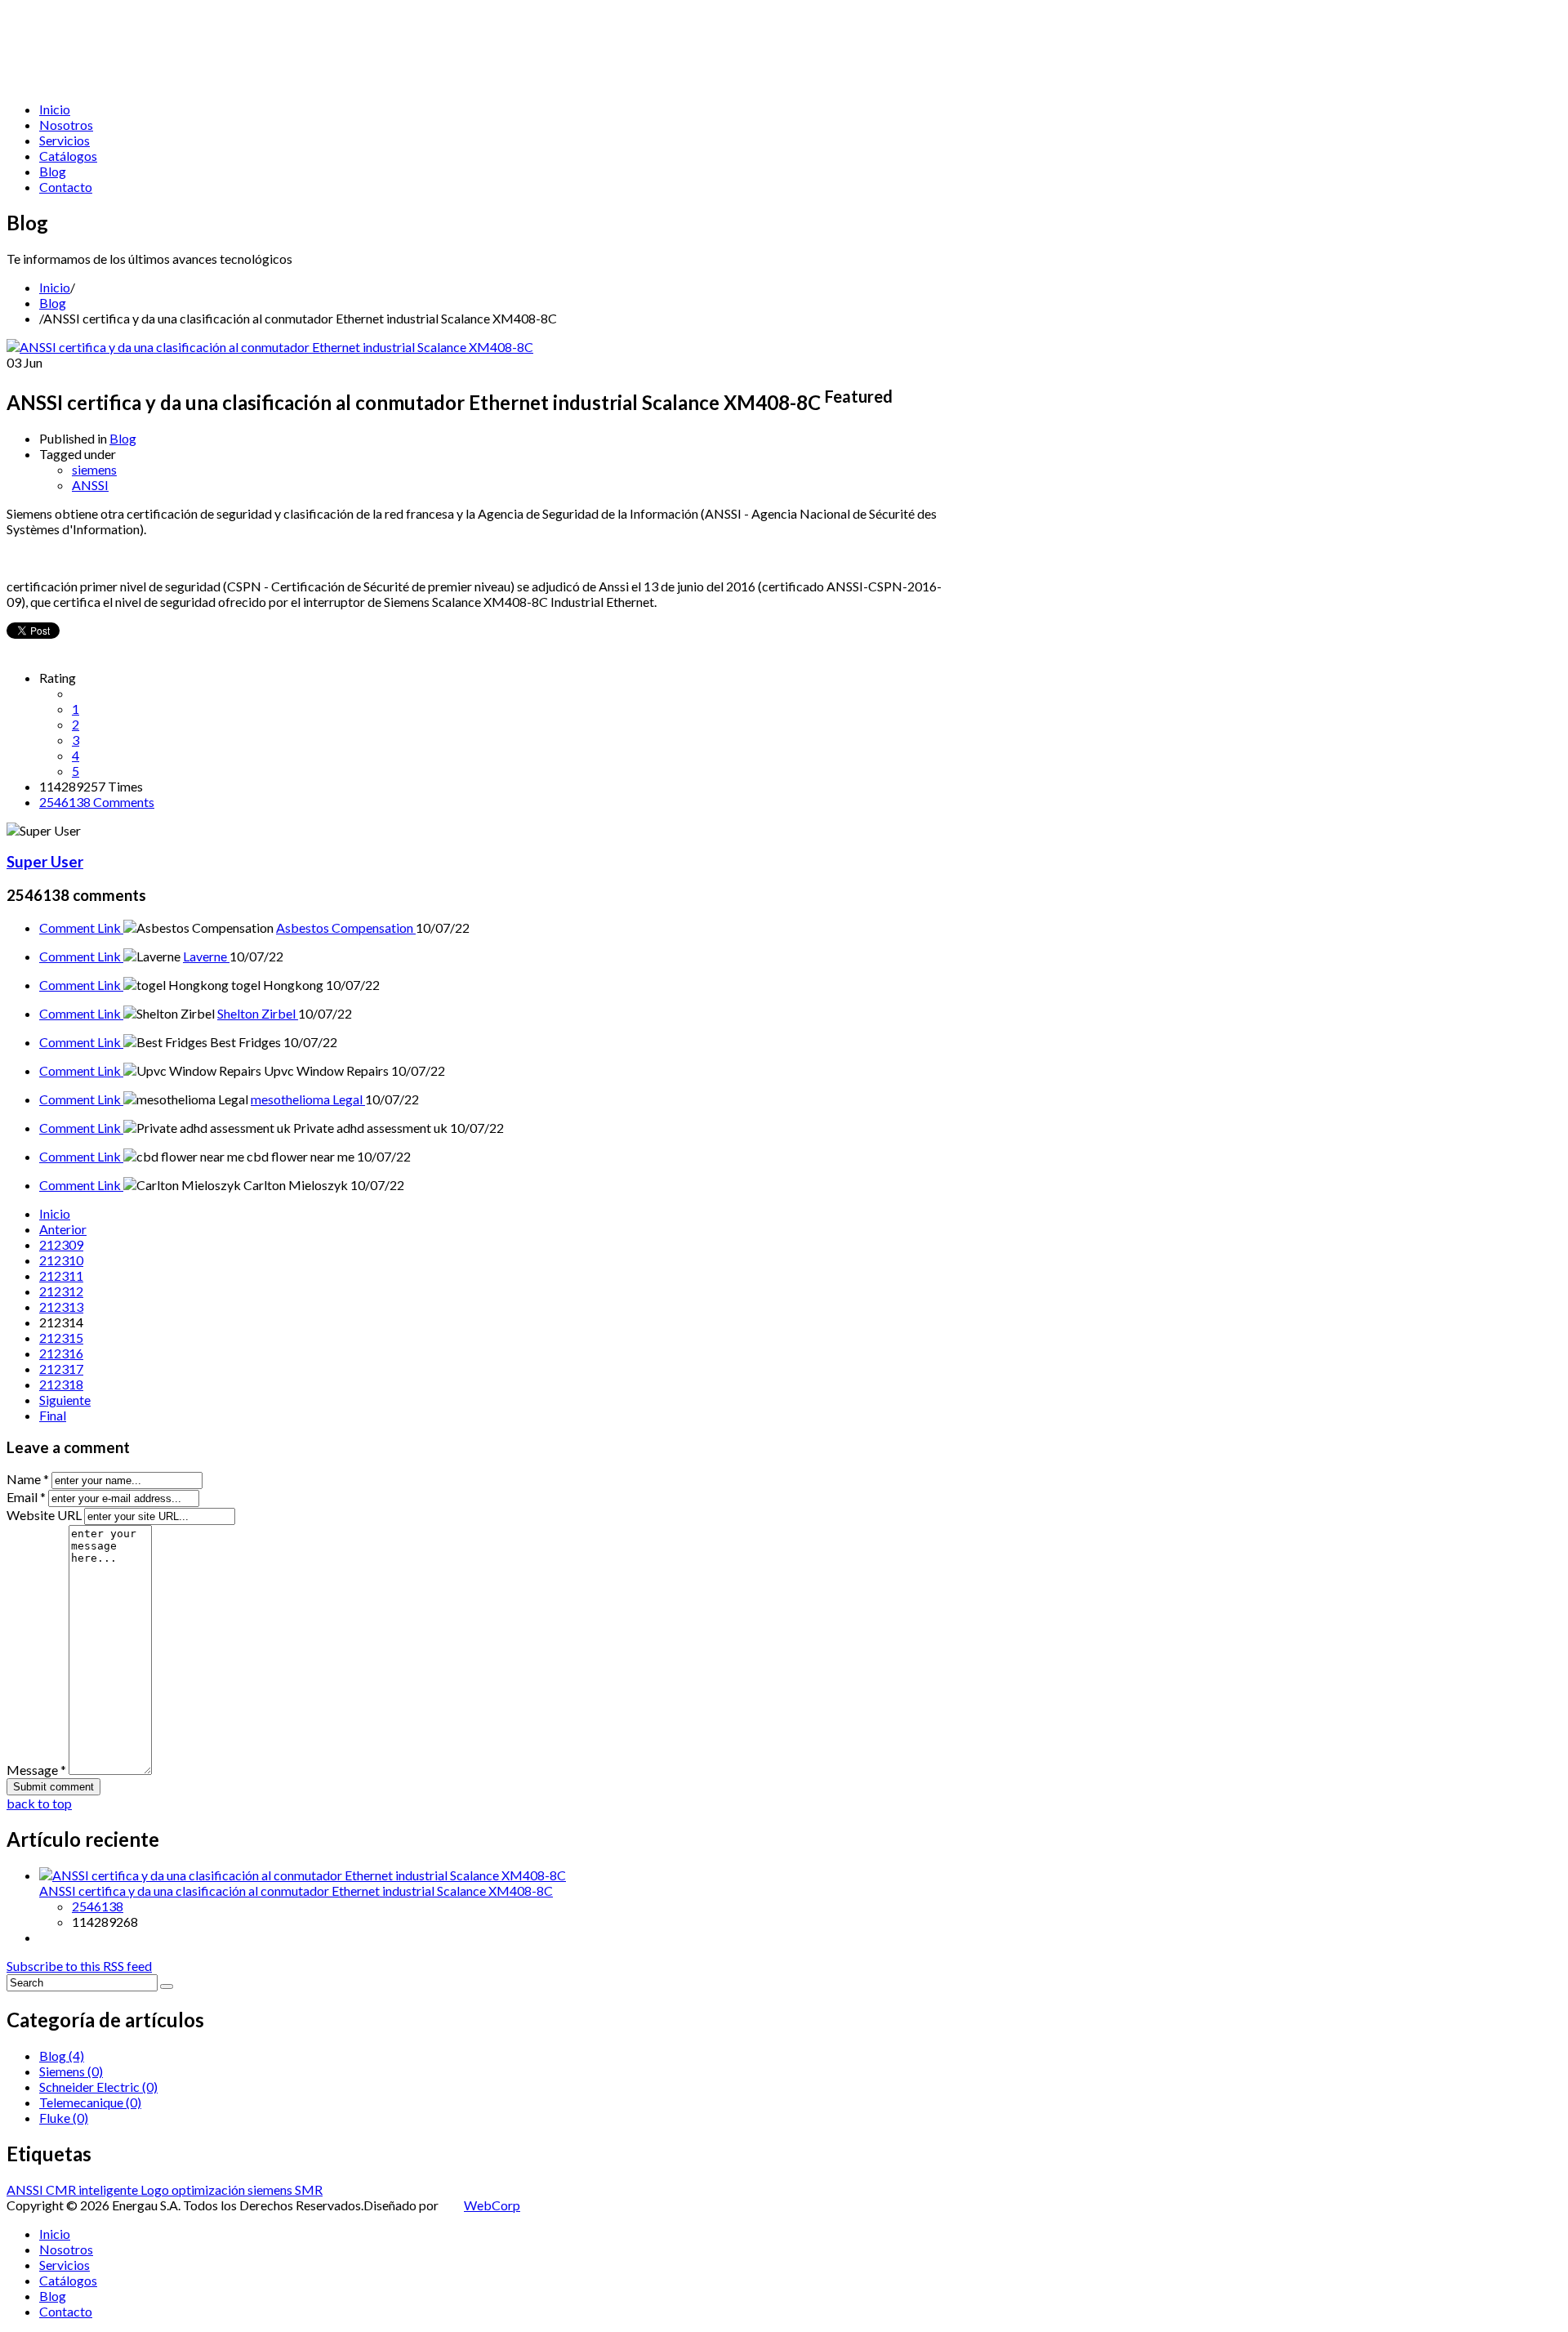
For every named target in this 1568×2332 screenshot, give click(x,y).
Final (53, 1415)
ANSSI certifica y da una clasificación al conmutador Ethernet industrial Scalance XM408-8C (296, 1891)
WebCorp (492, 2205)
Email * (26, 1497)
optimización (209, 2189)
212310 (61, 1260)
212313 (61, 1306)
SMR (309, 2189)
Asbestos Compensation (346, 927)
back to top (39, 1803)
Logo (156, 2189)
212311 (61, 1275)
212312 (61, 1291)
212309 (61, 1244)
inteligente (109, 2189)
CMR (62, 2189)
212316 (61, 1353)
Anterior (63, 1229)
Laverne (206, 956)
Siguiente (65, 1400)
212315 (61, 1338)
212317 (61, 1369)
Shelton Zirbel (258, 1013)
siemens (94, 469)
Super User (45, 862)
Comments (97, 802)
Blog (53, 303)
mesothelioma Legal (308, 1099)
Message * (36, 1770)
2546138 (98, 1906)
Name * (28, 1479)
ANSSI (90, 485)
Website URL (44, 1515)
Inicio (55, 287)
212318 (61, 1384)
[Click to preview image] (270, 347)
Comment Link (81, 927)
